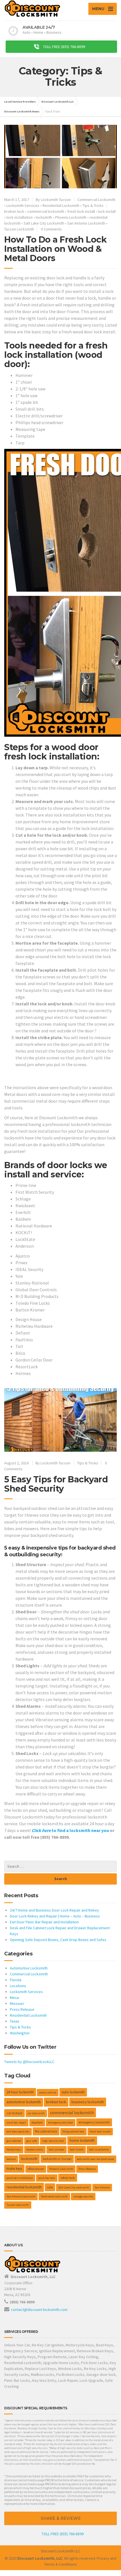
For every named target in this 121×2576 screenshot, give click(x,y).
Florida (16, 1980)
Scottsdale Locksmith (54, 2196)
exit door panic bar (18, 2131)
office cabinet (36, 2169)
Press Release (22, 2009)
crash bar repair (16, 2122)
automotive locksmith (24, 2102)
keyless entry (35, 2149)
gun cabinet (14, 2141)
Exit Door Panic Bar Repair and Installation (44, 1922)
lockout (11, 2159)
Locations (18, 1986)
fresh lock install (81, 211)
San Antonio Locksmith (86, 223)
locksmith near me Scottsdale (95, 2159)
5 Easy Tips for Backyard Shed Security (56, 1484)
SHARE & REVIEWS (61, 2518)
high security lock (53, 2141)
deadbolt (37, 2122)
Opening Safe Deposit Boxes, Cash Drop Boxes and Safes (58, 1940)
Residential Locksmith (61, 205)
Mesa (14, 1998)
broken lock (14, 211)
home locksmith (82, 2140)
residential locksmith (24, 2187)
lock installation (20, 217)
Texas (15, 2021)
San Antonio (102, 2187)
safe (50, 2187)
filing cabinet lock (73, 2131)
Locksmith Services (23, 205)
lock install (107, 211)
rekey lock (68, 2178)
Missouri (17, 2003)
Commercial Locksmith (96, 200)
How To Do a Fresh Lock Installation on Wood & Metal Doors (55, 249)
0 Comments (51, 229)
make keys (14, 2168)
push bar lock (47, 2178)
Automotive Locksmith (29, 1968)
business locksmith (88, 2102)
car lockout (14, 2113)
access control (48, 2092)
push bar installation (20, 2178)
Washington (20, 2033)
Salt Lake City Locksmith (44, 223)
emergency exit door (61, 2122)
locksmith (44, 217)
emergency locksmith (94, 2122)
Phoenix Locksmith (71, 217)
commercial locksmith (46, 211)
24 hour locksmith (20, 2092)
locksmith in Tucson (57, 2159)
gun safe (32, 2141)
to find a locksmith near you (70, 1830)
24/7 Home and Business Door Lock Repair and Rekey (54, 1910)
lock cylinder (57, 2149)
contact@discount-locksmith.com (39, 2310)
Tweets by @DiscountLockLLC (29, 2062)
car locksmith (36, 2113)
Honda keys (14, 2149)
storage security (83, 2196)
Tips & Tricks (93, 205)
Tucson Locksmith (19, 229)
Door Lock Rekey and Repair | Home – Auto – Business (55, 1916)
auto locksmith (73, 2092)
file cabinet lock (46, 2131)
